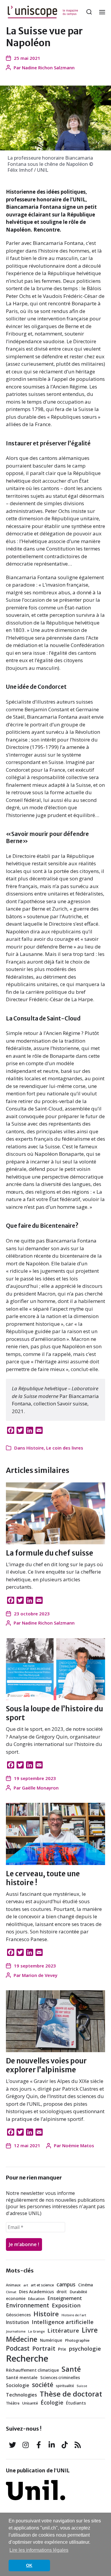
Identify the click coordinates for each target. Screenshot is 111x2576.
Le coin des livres (65, 1448)
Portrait (44, 2348)
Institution (17, 2322)
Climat (11, 2292)
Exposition (66, 2305)
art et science (42, 2285)
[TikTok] (65, 2445)
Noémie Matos (78, 2145)
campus (66, 2284)
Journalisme (16, 2331)
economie (16, 2299)
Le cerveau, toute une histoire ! (43, 1878)
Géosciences (18, 2315)
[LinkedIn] (52, 2445)
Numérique (51, 2340)
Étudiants (76, 2403)
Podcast (18, 2348)
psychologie (85, 2349)
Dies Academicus (36, 2292)
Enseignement (65, 2298)
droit (62, 2292)
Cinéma (86, 2285)
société (43, 2385)
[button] (89, 12)
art (26, 2285)
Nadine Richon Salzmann (48, 68)
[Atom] (78, 2445)
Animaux (13, 2285)
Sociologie (18, 2385)
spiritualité (65, 2386)
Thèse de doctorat (71, 2394)
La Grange (36, 2331)
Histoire (35, 1448)
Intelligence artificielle (63, 2322)
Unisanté (30, 2403)
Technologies (21, 2395)
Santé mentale (22, 2377)
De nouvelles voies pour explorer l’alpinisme (46, 2065)
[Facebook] (38, 2445)
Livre (90, 2330)
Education (36, 2299)
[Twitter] (12, 2445)
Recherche (27, 2358)
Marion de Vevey (40, 1975)
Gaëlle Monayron (40, 1788)
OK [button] (29, 2565)
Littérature (63, 2331)
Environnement (28, 2305)
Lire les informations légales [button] (39, 2550)
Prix (62, 2349)
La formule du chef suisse (50, 1553)
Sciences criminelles (60, 2378)
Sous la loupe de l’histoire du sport (54, 1713)
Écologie (52, 2402)
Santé (71, 2369)
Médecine (22, 2339)
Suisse (82, 2386)
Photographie (77, 2340)
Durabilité (78, 2292)
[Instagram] (25, 2445)
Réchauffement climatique (32, 2370)
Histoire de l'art (74, 2315)
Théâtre (13, 2403)
